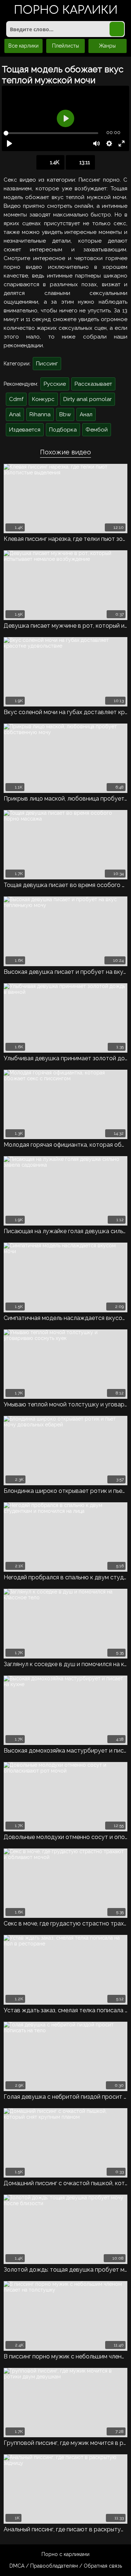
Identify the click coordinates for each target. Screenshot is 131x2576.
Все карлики (23, 46)
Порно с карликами (65, 2554)
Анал (86, 414)
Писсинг (47, 364)
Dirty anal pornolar (88, 399)
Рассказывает (93, 384)
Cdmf (16, 399)
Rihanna (40, 414)
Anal (15, 414)
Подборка (63, 430)
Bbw (65, 414)
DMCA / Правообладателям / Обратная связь (66, 2566)
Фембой (97, 430)
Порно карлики (66, 11)
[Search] (117, 29)
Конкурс (43, 399)
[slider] (51, 133)
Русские (55, 384)
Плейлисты (65, 46)
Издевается (25, 430)
